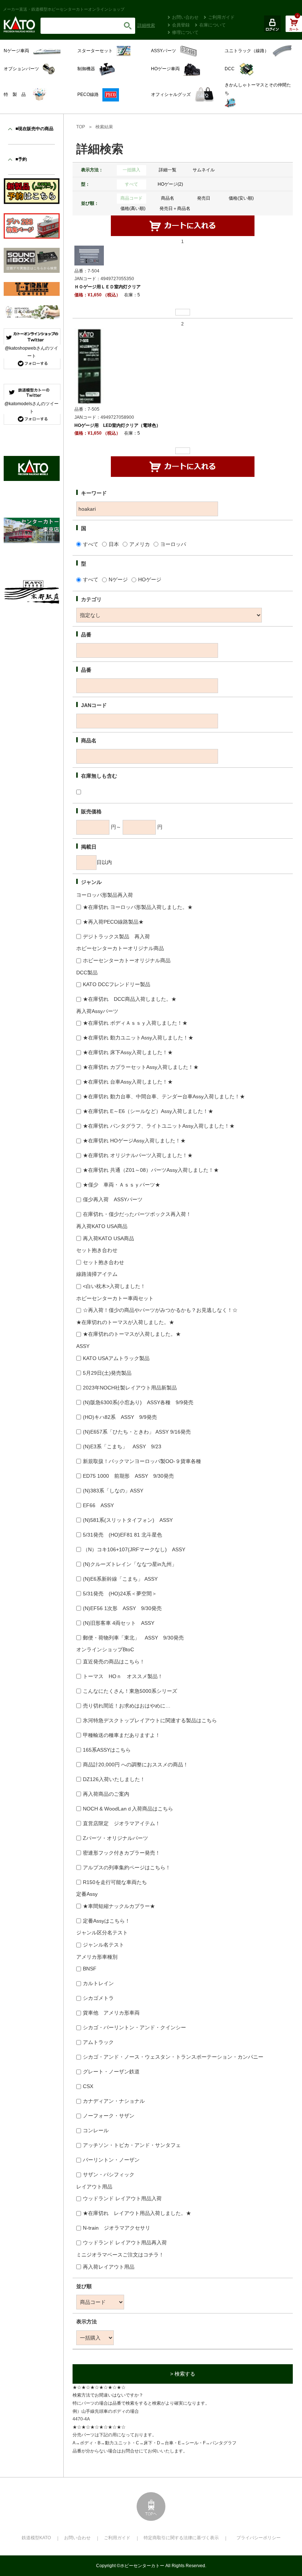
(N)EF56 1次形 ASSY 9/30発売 (122, 1608)
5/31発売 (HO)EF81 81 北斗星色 (122, 1535)
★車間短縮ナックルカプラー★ (119, 1906)
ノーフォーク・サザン (109, 2116)
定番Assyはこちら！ (106, 1921)
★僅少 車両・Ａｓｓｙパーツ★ (122, 1185)
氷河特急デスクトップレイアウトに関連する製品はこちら (150, 1720)
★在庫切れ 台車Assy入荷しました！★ (128, 1082)
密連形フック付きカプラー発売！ (122, 1853)
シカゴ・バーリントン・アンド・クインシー (134, 2027)
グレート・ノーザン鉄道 (111, 2072)
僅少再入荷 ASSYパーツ (113, 1199)
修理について (185, 32)
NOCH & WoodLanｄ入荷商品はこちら (128, 1809)
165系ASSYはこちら (107, 1750)
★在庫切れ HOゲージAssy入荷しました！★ (134, 1141)
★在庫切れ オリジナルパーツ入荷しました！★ (138, 1155)
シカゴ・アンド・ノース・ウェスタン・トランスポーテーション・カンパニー (173, 2057)
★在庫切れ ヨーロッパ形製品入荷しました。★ (138, 907)
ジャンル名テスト (103, 1945)
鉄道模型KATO (36, 2538)
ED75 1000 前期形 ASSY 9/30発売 (128, 1476)
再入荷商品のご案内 (106, 1794)
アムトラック (98, 2042)
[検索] (128, 26)
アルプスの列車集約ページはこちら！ (127, 1867)
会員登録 (181, 25)
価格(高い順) (133, 208)
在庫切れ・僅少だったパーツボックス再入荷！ (137, 1214)
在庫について (213, 25)
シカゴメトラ (98, 1998)
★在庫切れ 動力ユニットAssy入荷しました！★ (138, 1038)
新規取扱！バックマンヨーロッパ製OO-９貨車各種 (142, 1461)
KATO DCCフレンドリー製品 (117, 984)
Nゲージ (118, 579)
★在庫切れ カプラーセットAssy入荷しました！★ (141, 1067)
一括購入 (131, 170)
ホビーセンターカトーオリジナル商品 (127, 960)
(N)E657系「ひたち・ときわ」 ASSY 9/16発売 (137, 1432)
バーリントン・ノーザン (111, 2160)
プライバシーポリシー (259, 2538)
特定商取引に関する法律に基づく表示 (181, 2538)
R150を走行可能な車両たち (115, 1882)
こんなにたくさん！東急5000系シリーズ (130, 1691)
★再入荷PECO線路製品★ (113, 922)
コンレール (96, 2130)
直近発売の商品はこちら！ (114, 1662)
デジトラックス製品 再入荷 (116, 936)
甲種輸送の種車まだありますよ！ (122, 1735)
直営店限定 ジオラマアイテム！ (122, 1823)
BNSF (90, 1969)
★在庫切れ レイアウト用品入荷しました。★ (137, 2213)
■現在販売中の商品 (34, 129)
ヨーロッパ (173, 544)
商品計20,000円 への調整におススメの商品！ (136, 1765)
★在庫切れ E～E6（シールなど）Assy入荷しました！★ (148, 1111)
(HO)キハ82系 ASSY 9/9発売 (120, 1417)
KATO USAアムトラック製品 (116, 1358)
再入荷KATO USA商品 (108, 1238)
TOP (81, 127)
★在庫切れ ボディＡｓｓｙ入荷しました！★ (135, 1023)
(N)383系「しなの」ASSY (113, 1491)
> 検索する (183, 2374)
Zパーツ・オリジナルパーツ (115, 1838)
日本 (114, 544)
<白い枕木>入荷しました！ (114, 1286)
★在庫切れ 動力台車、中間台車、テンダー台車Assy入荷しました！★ (164, 1096)
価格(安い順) (241, 198)
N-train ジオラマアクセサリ (117, 2228)
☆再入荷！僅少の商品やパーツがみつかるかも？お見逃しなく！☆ (160, 1310)
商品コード (131, 198)
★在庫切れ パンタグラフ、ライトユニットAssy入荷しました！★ (159, 1126)
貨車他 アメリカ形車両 (111, 2013)
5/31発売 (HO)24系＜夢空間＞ (120, 1594)
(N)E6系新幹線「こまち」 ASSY (120, 1579)
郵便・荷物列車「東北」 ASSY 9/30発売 (133, 1638)
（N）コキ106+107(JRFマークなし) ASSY (134, 1549)
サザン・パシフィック (109, 2174)
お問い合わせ (185, 17)
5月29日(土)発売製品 (107, 1373)
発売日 (204, 198)
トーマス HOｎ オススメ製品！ (123, 1676)
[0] (294, 28)
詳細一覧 (168, 170)
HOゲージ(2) (170, 184)
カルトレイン (98, 1983)
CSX (88, 2086)
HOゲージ (150, 579)
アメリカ (140, 544)
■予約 (21, 159)
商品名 (168, 198)
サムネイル (204, 170)
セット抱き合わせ (103, 1262)
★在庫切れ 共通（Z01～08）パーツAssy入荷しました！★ (151, 1170)
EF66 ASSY (98, 1505)
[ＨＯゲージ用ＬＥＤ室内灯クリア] (89, 255)
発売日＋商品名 (175, 208)
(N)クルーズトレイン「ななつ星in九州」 (130, 1564)
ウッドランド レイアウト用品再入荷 (125, 2243)
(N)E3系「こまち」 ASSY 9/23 (122, 1446)
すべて (131, 184)
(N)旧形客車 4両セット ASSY (119, 1623)
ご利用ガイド (221, 17)
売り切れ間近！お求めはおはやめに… (127, 1706)
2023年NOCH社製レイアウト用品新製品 (130, 1388)
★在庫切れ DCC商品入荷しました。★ (130, 999)
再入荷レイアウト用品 (109, 2267)
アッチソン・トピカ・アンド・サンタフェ (132, 2145)
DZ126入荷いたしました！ (114, 1779)
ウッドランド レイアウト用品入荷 (122, 2198)
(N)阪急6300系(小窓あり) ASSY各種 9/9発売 (138, 1402)
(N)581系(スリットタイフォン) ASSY (128, 1520)
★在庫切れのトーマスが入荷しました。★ (132, 1334)
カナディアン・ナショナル (114, 2101)
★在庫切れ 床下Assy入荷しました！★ (128, 1052)
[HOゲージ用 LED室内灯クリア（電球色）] (89, 366)
